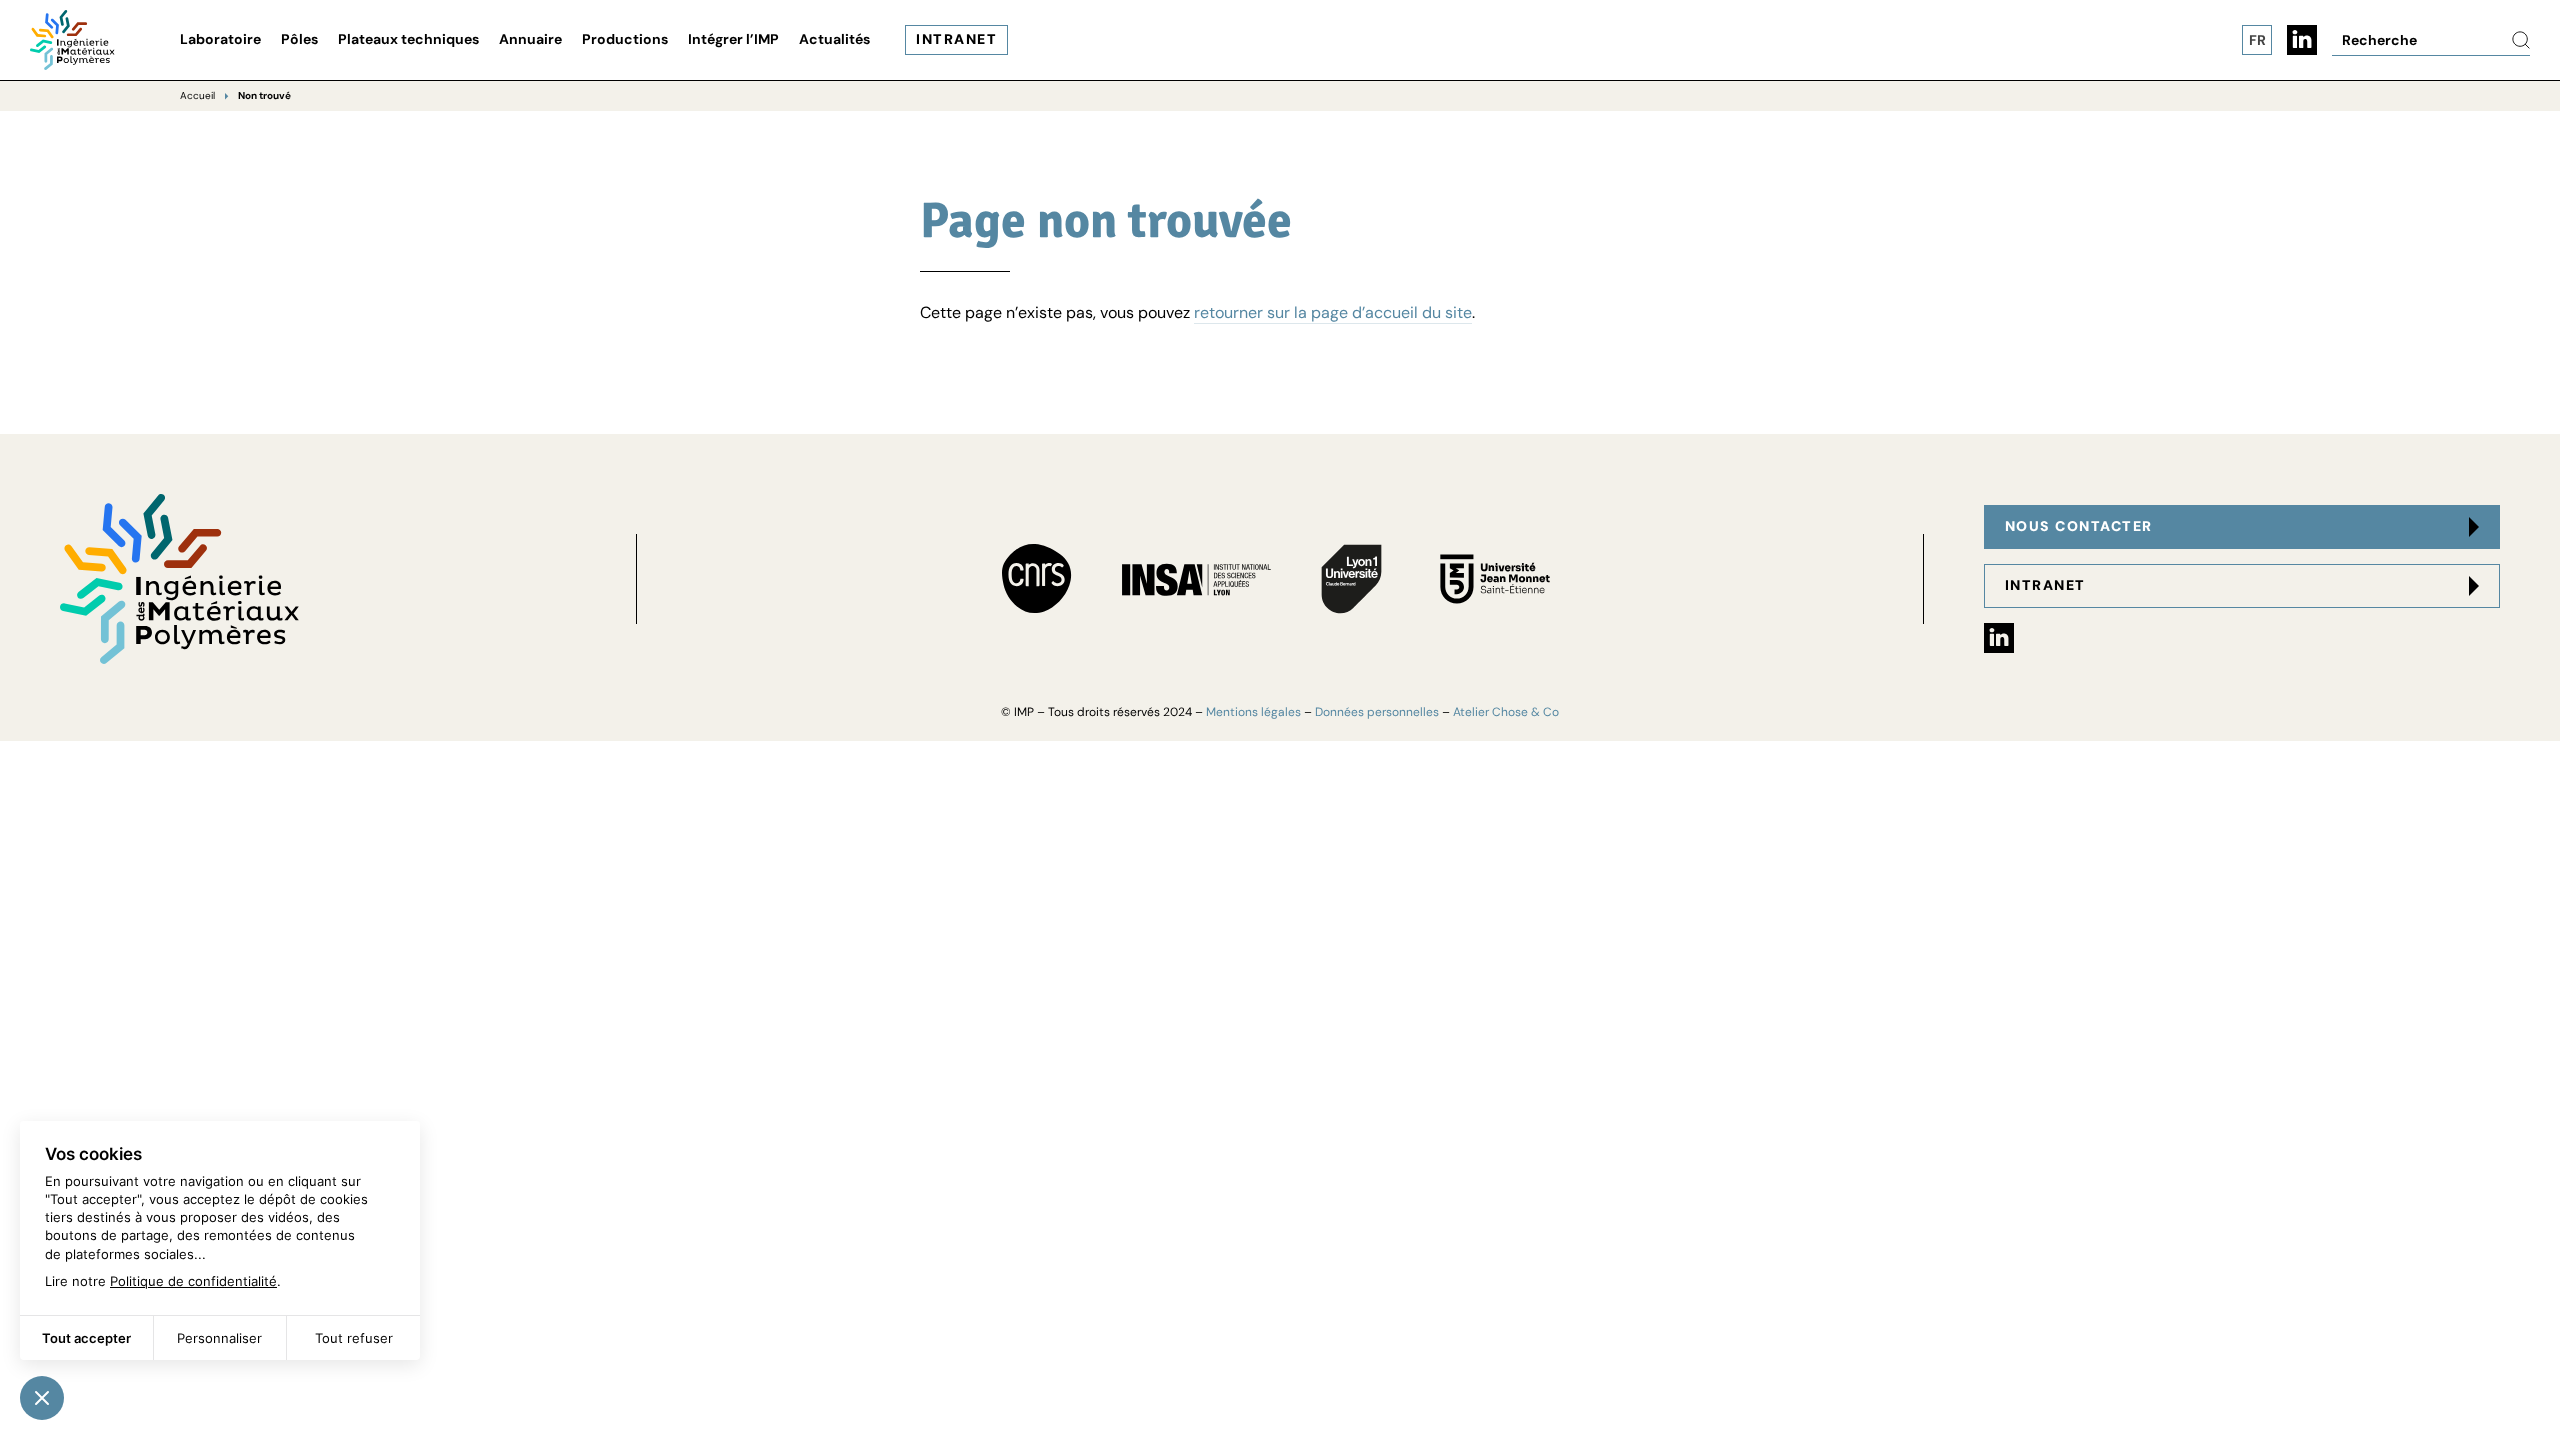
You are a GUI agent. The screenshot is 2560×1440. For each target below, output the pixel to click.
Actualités (834, 39)
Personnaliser (219, 1338)
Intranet (956, 39)
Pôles (299, 39)
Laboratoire (220, 39)
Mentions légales (1253, 712)
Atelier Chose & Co (1506, 712)
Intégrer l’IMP (733, 39)
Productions (625, 39)
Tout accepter (86, 1338)
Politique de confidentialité (193, 1281)
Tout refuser (354, 1338)
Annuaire (530, 39)
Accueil (197, 95)
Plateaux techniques (408, 39)
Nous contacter (2079, 526)
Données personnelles (1377, 712)
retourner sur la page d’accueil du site (1333, 312)
